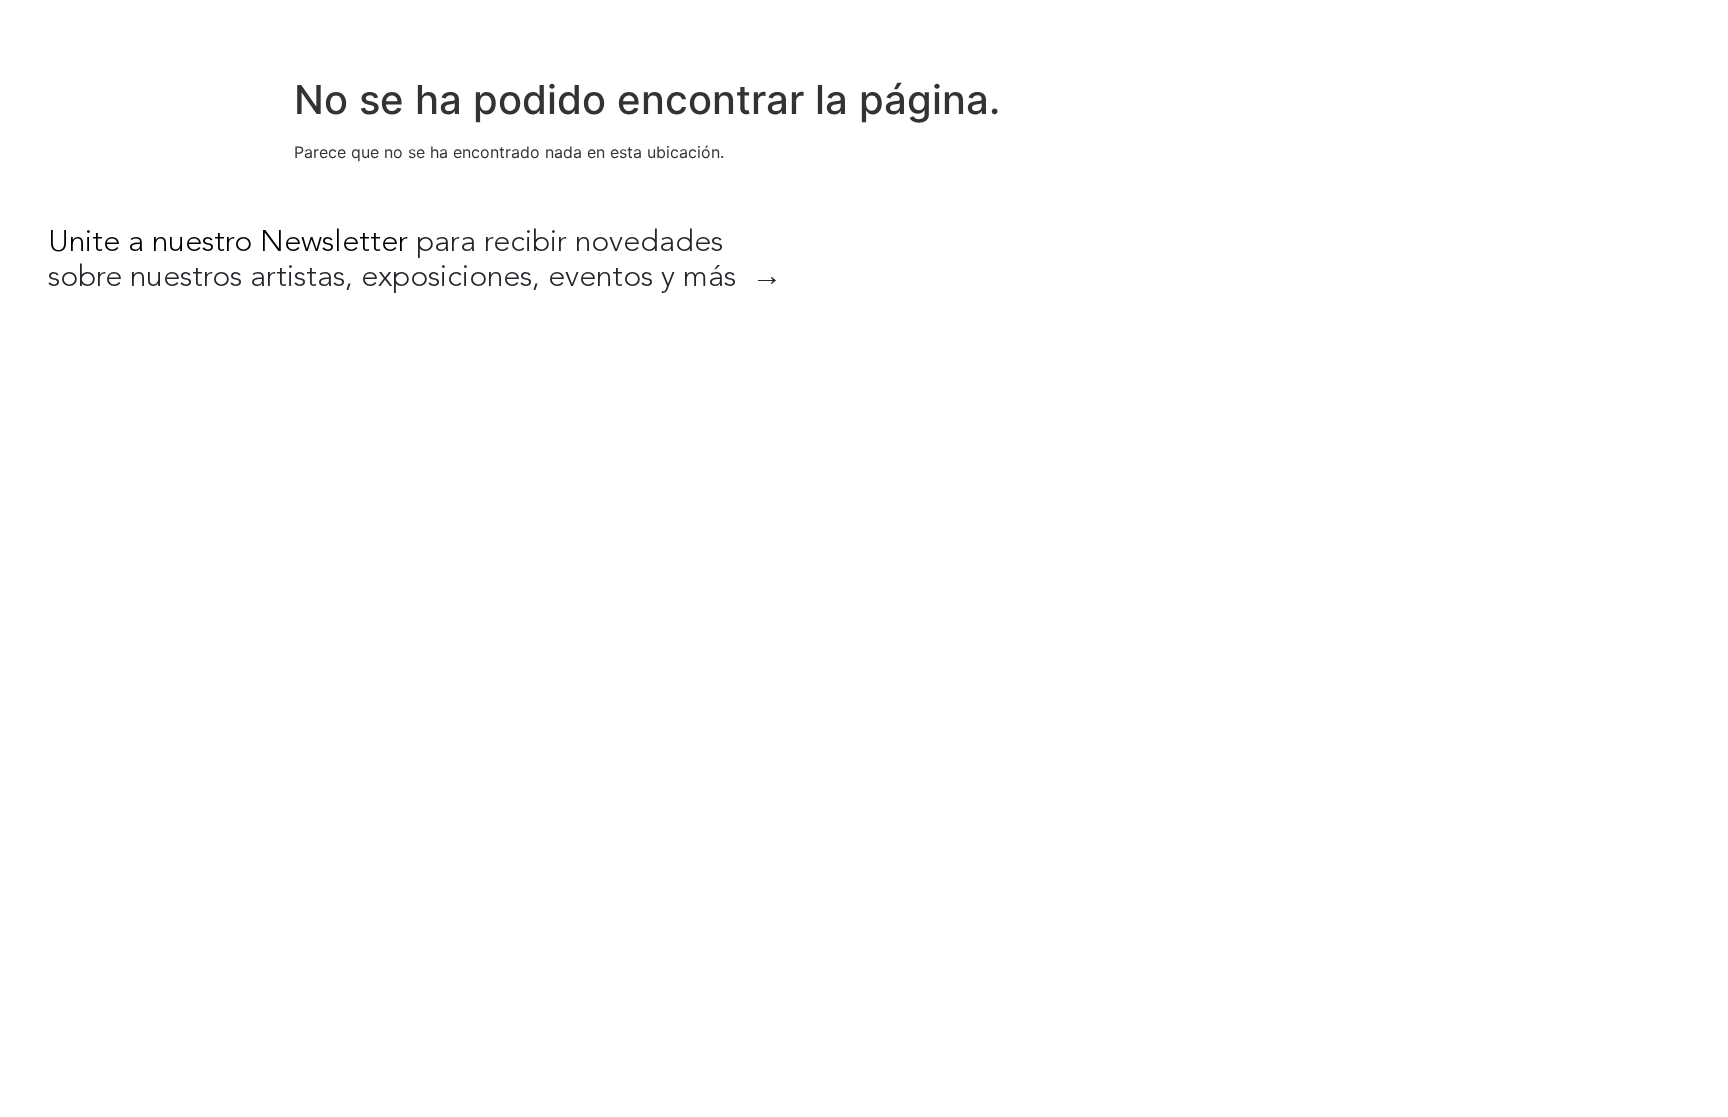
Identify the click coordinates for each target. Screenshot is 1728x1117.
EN (1564, 30)
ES (1606, 30)
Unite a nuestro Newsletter (228, 243)
